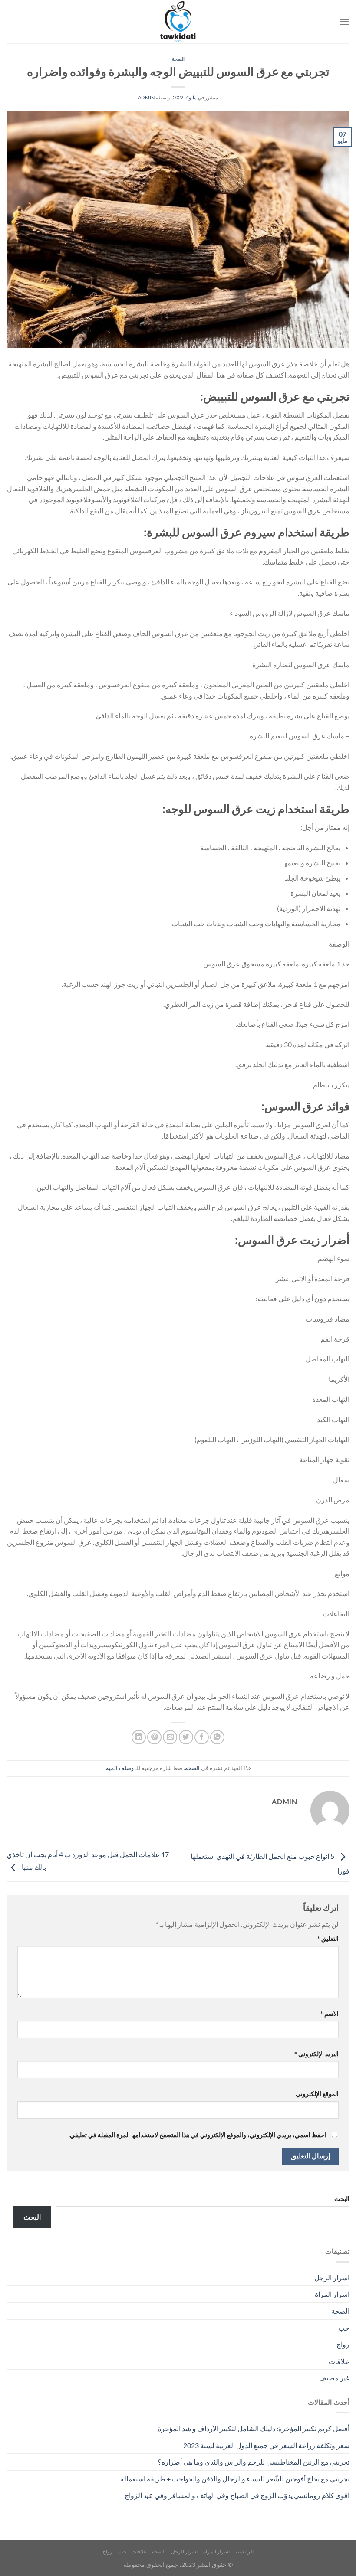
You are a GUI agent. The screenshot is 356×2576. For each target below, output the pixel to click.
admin (147, 97)
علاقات (339, 2361)
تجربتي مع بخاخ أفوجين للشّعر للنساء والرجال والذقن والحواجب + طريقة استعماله (235, 2479)
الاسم (330, 2013)
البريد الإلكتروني (316, 2054)
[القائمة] (344, 21)
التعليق (328, 1938)
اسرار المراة (332, 2294)
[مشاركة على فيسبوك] (202, 1737)
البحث (342, 2199)
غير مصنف (334, 2378)
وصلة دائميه (120, 1768)
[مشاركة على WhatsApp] (217, 1737)
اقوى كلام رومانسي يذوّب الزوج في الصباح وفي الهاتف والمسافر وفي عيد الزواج (237, 2495)
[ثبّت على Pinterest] (154, 1737)
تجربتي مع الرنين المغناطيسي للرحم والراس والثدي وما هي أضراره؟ (254, 2462)
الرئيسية (244, 2552)
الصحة (178, 59)
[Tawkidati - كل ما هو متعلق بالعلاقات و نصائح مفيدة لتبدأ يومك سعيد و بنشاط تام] (178, 22)
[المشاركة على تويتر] (186, 1737)
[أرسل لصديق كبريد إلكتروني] (170, 1737)
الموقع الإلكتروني (317, 2094)
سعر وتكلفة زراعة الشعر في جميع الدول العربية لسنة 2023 (266, 2445)
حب (344, 2328)
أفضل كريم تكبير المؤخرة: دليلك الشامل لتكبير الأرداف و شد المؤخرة (254, 2428)
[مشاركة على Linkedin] (139, 1737)
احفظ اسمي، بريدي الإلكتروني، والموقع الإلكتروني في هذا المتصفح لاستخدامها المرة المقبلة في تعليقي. (197, 2135)
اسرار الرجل (332, 2277)
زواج (343, 2344)
